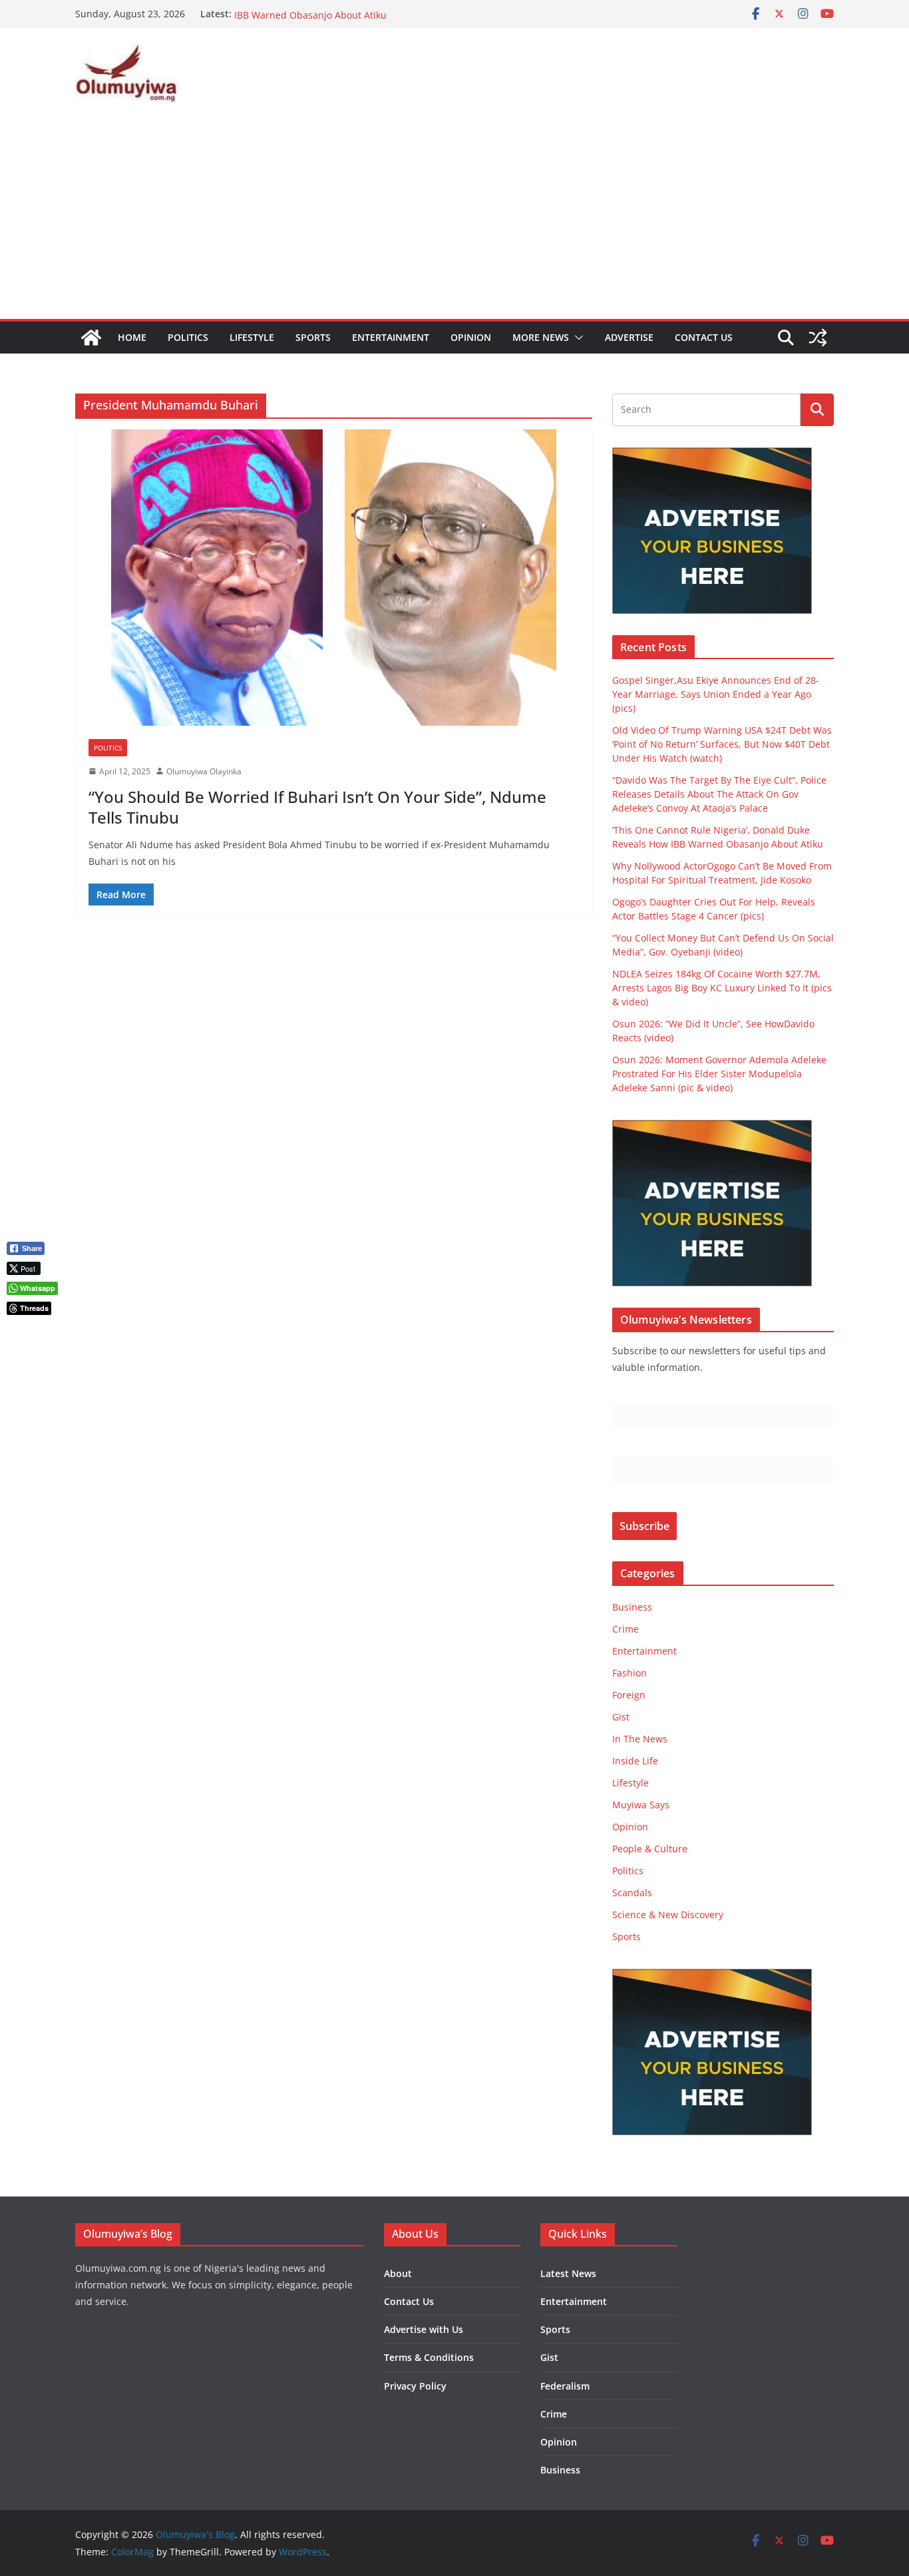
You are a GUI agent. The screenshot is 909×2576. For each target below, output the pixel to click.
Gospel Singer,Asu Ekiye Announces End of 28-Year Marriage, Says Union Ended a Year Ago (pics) (716, 694)
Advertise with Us (424, 2329)
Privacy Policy (415, 2386)
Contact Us (704, 337)
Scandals (632, 1893)
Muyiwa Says (641, 1805)
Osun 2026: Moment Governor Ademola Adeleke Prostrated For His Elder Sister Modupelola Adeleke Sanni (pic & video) (719, 1074)
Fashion (630, 1673)
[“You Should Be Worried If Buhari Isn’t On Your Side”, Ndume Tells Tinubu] (334, 578)
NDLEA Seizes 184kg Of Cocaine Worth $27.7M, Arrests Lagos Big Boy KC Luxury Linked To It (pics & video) (722, 988)
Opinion (471, 337)
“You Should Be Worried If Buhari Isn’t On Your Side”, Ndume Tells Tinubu (317, 807)
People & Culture (650, 1849)
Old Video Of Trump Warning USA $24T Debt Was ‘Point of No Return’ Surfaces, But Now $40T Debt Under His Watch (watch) (722, 744)
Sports (313, 337)
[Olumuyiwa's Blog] (91, 338)
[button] (576, 338)
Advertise (629, 337)
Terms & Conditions (429, 2357)
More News (541, 337)
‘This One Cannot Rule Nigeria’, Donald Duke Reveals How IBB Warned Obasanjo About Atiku (362, 20)
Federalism (565, 2386)
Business (632, 1607)
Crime (626, 1629)
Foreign (629, 1695)
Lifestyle (252, 337)
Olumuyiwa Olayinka (204, 771)
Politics (188, 337)
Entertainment (391, 337)
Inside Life (635, 1761)
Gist (621, 1717)
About (398, 2273)
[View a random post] (818, 338)
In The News (640, 1739)
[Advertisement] (454, 219)
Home (132, 337)
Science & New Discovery (668, 1915)
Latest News (568, 2273)
